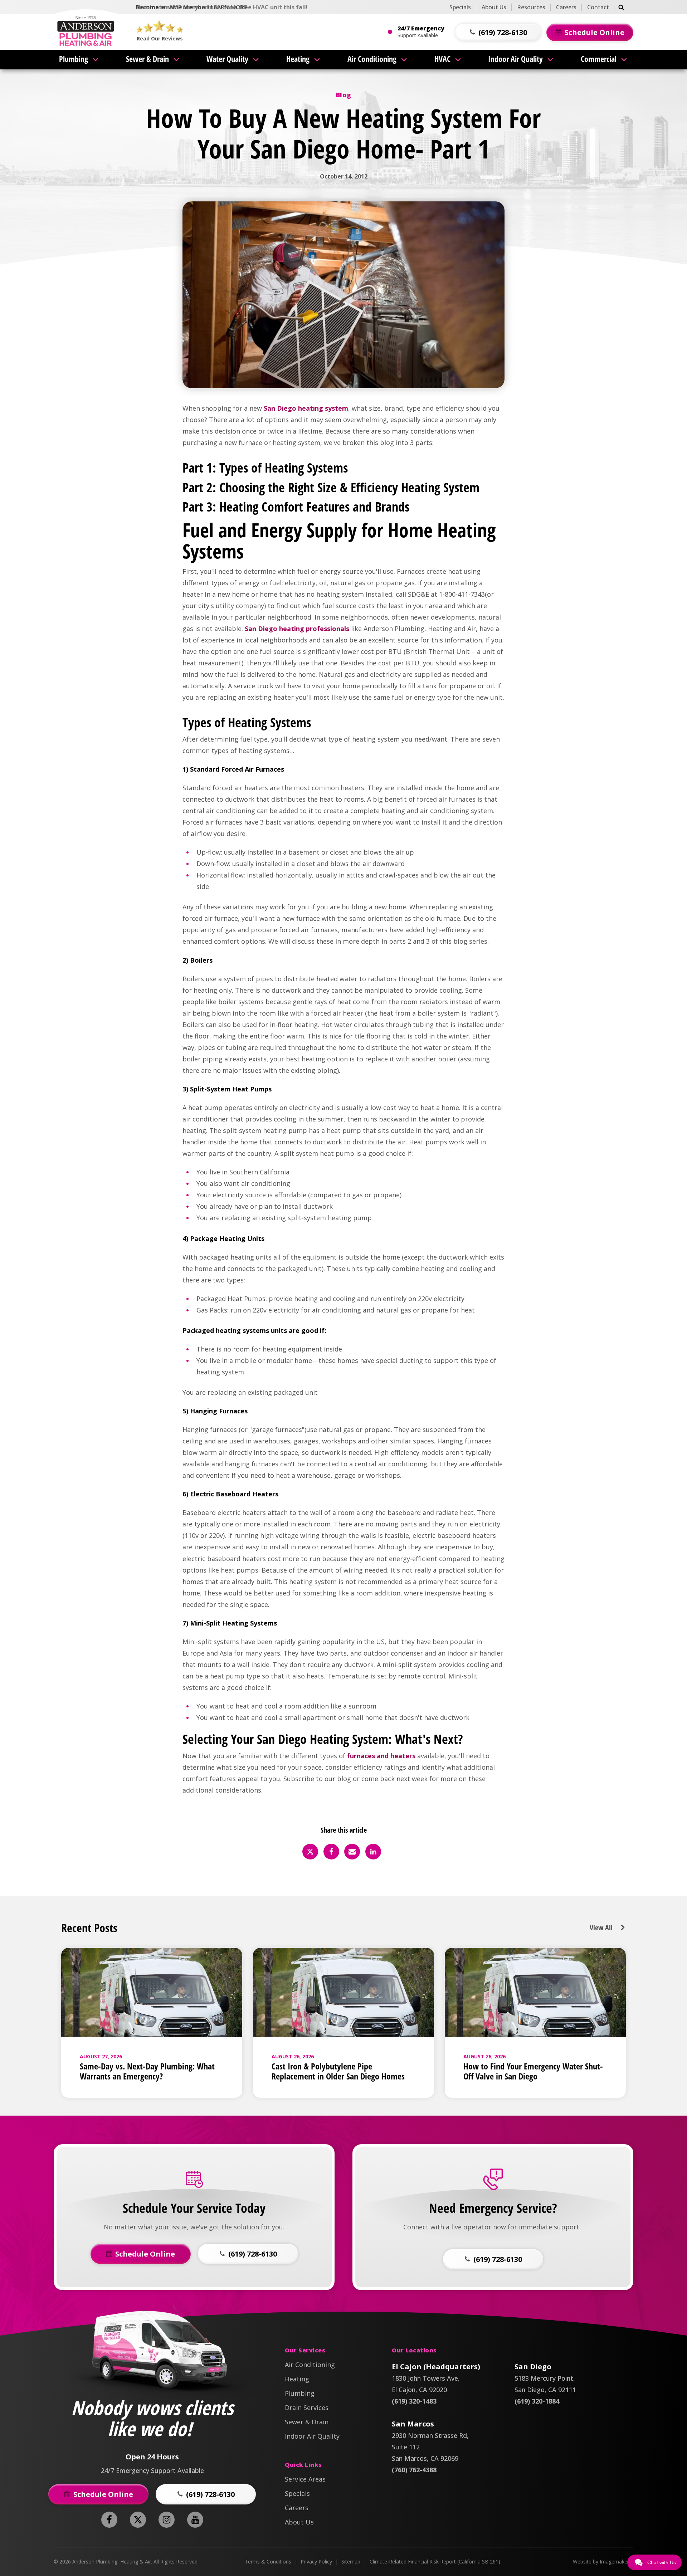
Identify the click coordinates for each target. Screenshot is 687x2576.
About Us (494, 7)
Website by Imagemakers (602, 2562)
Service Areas (305, 2479)
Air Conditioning (372, 59)
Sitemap (351, 2562)
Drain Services (307, 2408)
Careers (566, 7)
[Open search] (621, 7)
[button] (498, 32)
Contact (598, 7)
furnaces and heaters (381, 1756)
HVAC (442, 59)
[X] (310, 1852)
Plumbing (74, 59)
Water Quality (227, 59)
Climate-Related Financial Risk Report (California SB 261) (435, 2562)
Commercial (599, 59)
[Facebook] (331, 1852)
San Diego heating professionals (297, 629)
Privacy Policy (316, 2562)
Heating (298, 59)
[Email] (352, 1852)
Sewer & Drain (147, 59)
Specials (460, 7)
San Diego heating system (306, 408)
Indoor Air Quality (515, 59)
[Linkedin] (373, 1852)
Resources (531, 7)
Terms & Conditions (268, 2562)
